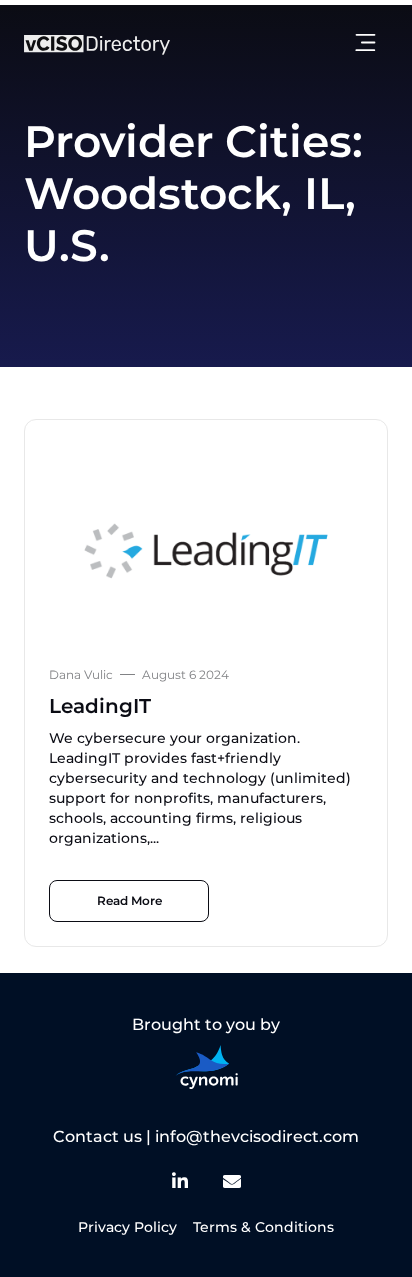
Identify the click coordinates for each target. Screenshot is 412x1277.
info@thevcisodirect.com (257, 1136)
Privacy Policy (127, 1227)
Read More (129, 900)
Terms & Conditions (263, 1227)
